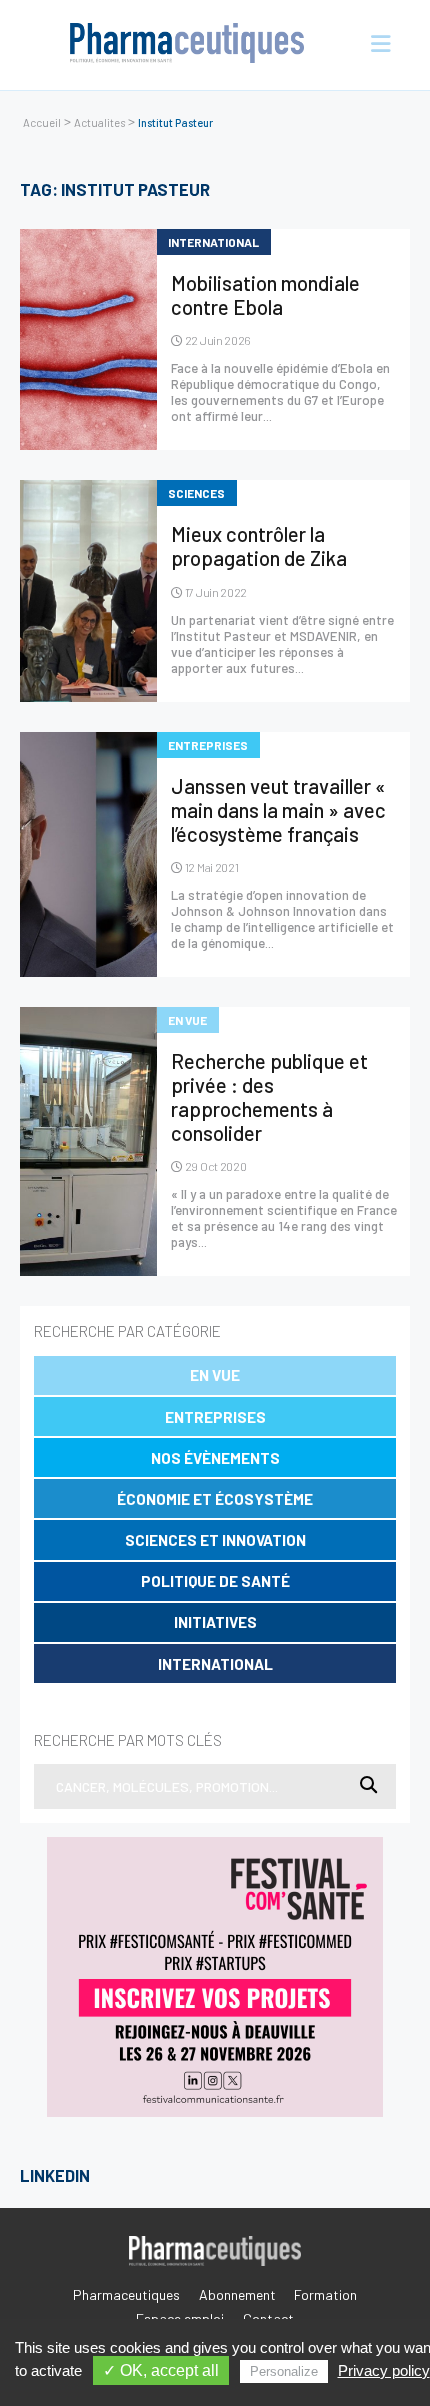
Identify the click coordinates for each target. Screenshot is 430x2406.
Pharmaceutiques (126, 2294)
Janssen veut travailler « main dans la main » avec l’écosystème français (278, 810)
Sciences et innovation (215, 1540)
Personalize (284, 2371)
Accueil (42, 122)
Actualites (99, 122)
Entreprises (215, 1417)
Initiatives (215, 1622)
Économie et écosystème (215, 1499)
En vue (215, 1375)
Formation (325, 2294)
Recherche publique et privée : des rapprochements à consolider (269, 1097)
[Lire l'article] (88, 339)
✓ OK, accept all (161, 2370)
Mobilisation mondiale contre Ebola (265, 295)
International (215, 1664)
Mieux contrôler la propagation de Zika (259, 546)
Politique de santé (215, 1581)
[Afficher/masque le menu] (372, 45)
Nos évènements (215, 1458)
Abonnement (237, 2294)
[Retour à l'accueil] (187, 45)
